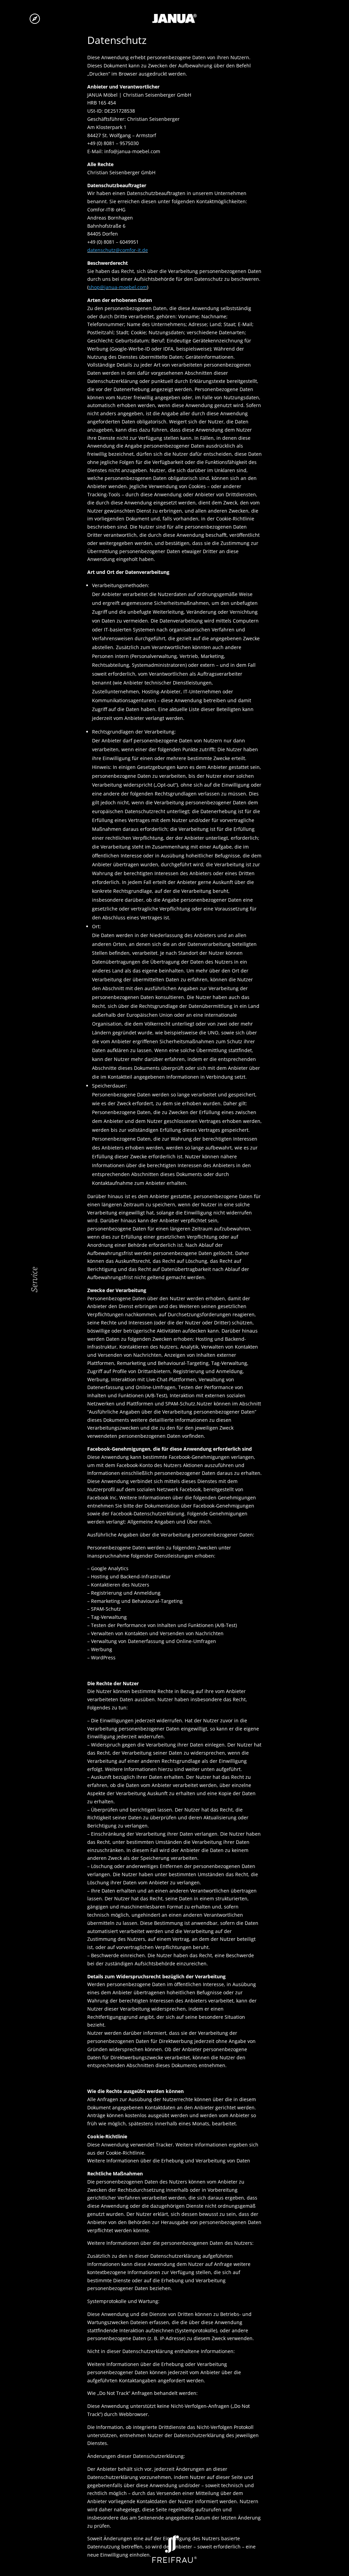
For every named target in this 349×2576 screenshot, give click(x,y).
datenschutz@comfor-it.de (118, 250)
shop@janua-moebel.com (118, 287)
